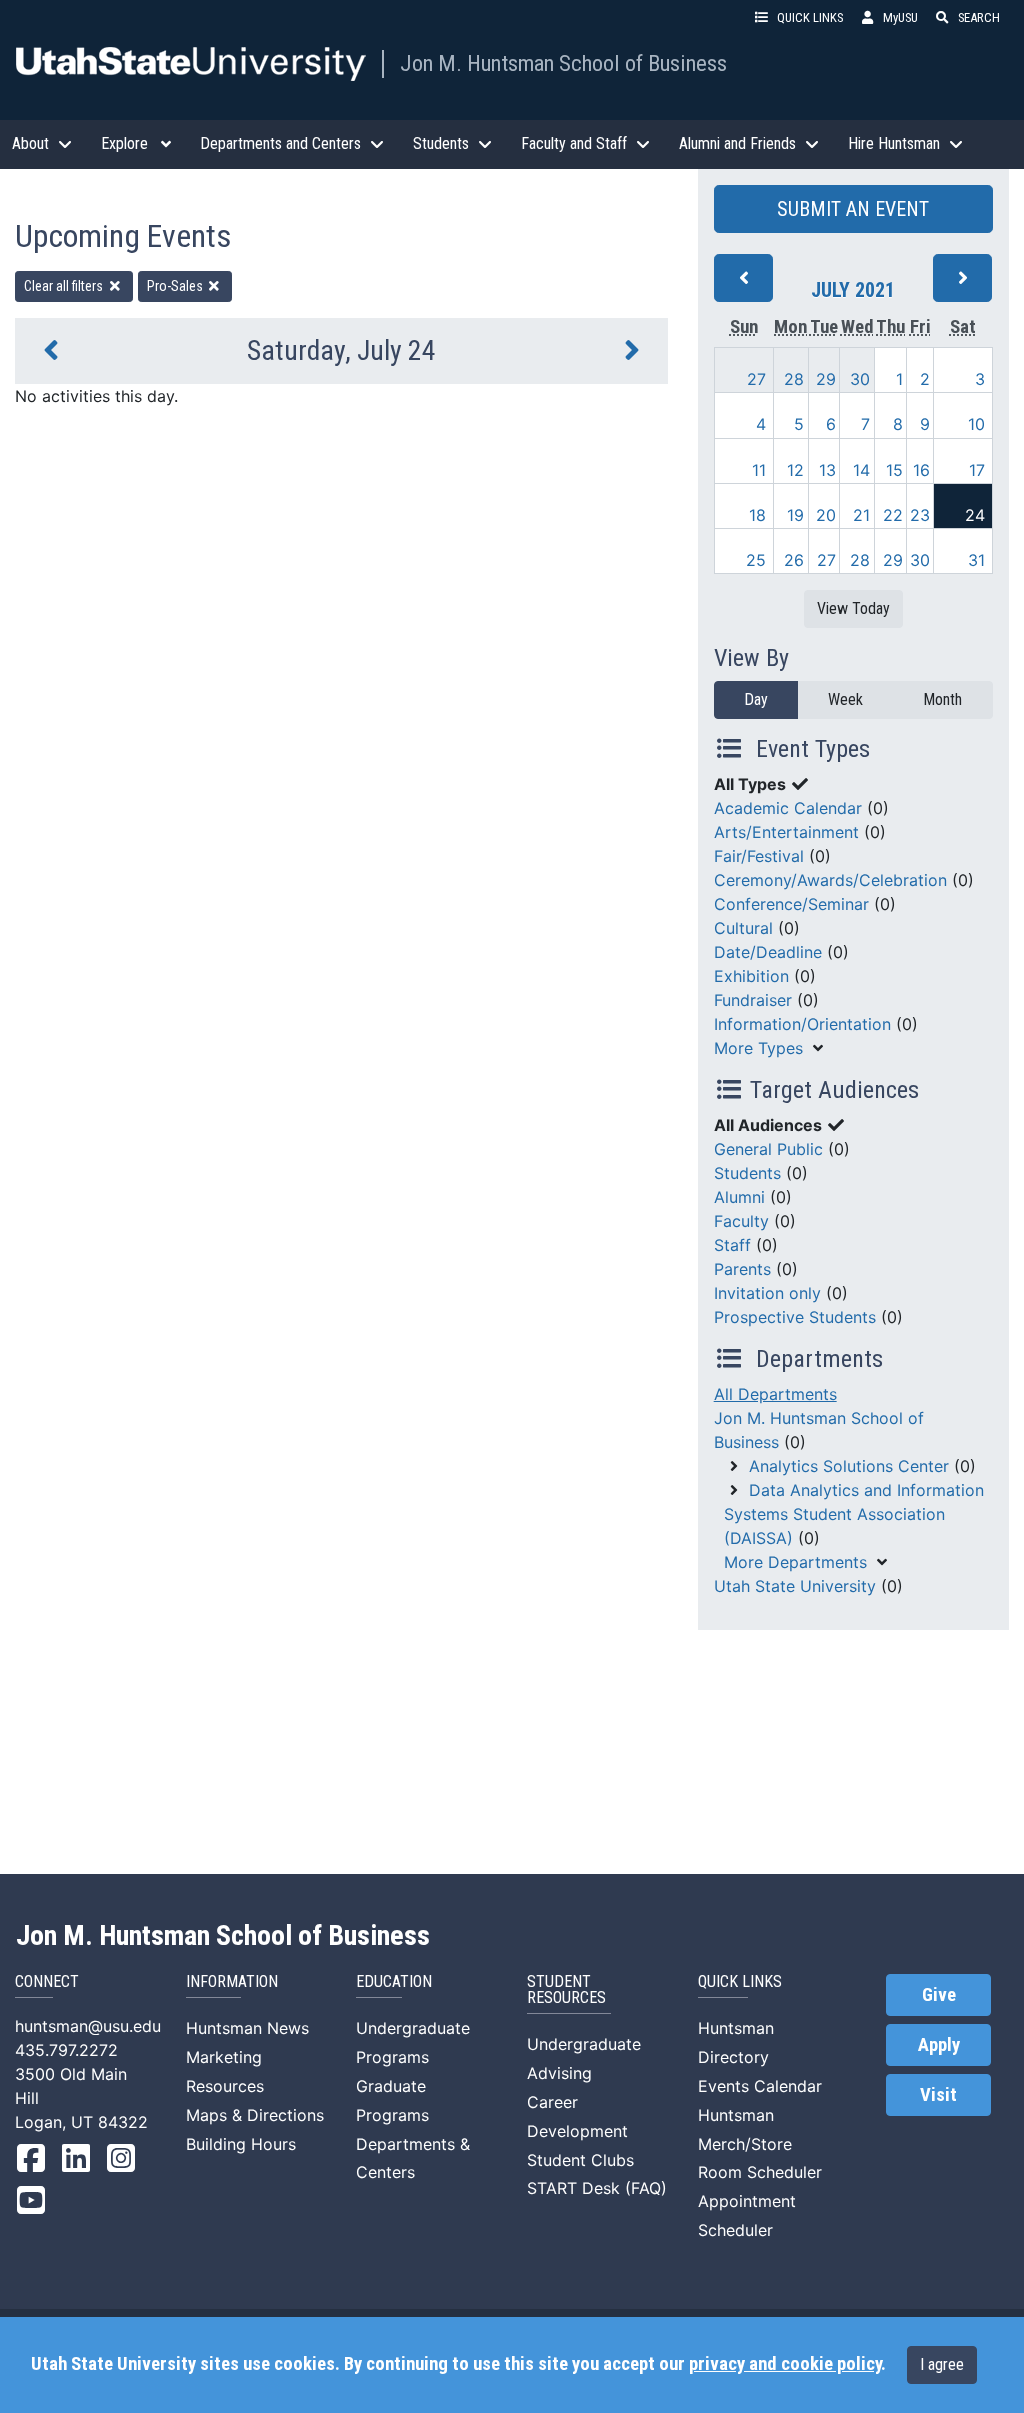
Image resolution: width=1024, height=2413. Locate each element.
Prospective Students (795, 1317)
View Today (853, 608)
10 (976, 424)
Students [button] (441, 143)
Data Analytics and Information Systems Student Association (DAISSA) (854, 1514)
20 (826, 515)
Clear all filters (65, 286)
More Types (758, 1048)
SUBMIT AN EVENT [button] (853, 209)
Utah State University (795, 1586)
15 (894, 470)
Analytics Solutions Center (849, 1466)
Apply (939, 2045)
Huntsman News (247, 2028)
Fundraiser (753, 1000)
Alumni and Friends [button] (737, 143)
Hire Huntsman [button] (894, 143)
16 (921, 470)
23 (920, 515)
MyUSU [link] (900, 17)
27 (756, 379)
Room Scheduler (760, 2172)
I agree (942, 2364)
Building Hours (241, 2144)
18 (757, 515)
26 (794, 560)
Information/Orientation (802, 1024)
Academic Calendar (788, 808)
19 (795, 515)
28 (794, 379)
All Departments (775, 1394)
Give (939, 1995)
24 (975, 515)
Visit (938, 2095)
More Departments (795, 1562)
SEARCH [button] (979, 17)
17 (977, 470)
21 (861, 515)
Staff (732, 1245)
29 (826, 379)
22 (893, 515)
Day (756, 699)
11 (759, 470)
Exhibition (751, 976)
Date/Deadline (768, 952)
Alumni (739, 1197)
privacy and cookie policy (785, 2364)
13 (827, 470)
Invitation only (767, 1293)
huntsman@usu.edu (88, 2026)
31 (976, 560)
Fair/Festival (759, 856)
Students (747, 1173)
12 (795, 470)
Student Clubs (580, 2160)
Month (942, 699)
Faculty (741, 1221)
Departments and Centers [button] (280, 143)
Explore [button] (124, 143)
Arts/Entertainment (786, 832)
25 (756, 560)
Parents (742, 1269)
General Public (768, 1149)
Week (845, 699)
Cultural (743, 928)
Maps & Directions (255, 2115)
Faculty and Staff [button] (574, 143)
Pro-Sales (176, 286)
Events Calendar (760, 2086)
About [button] (30, 143)
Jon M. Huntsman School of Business (563, 63)
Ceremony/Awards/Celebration (830, 880)
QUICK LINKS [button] (810, 17)
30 (860, 379)
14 (861, 470)
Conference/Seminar (791, 904)
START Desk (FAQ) (597, 2188)
